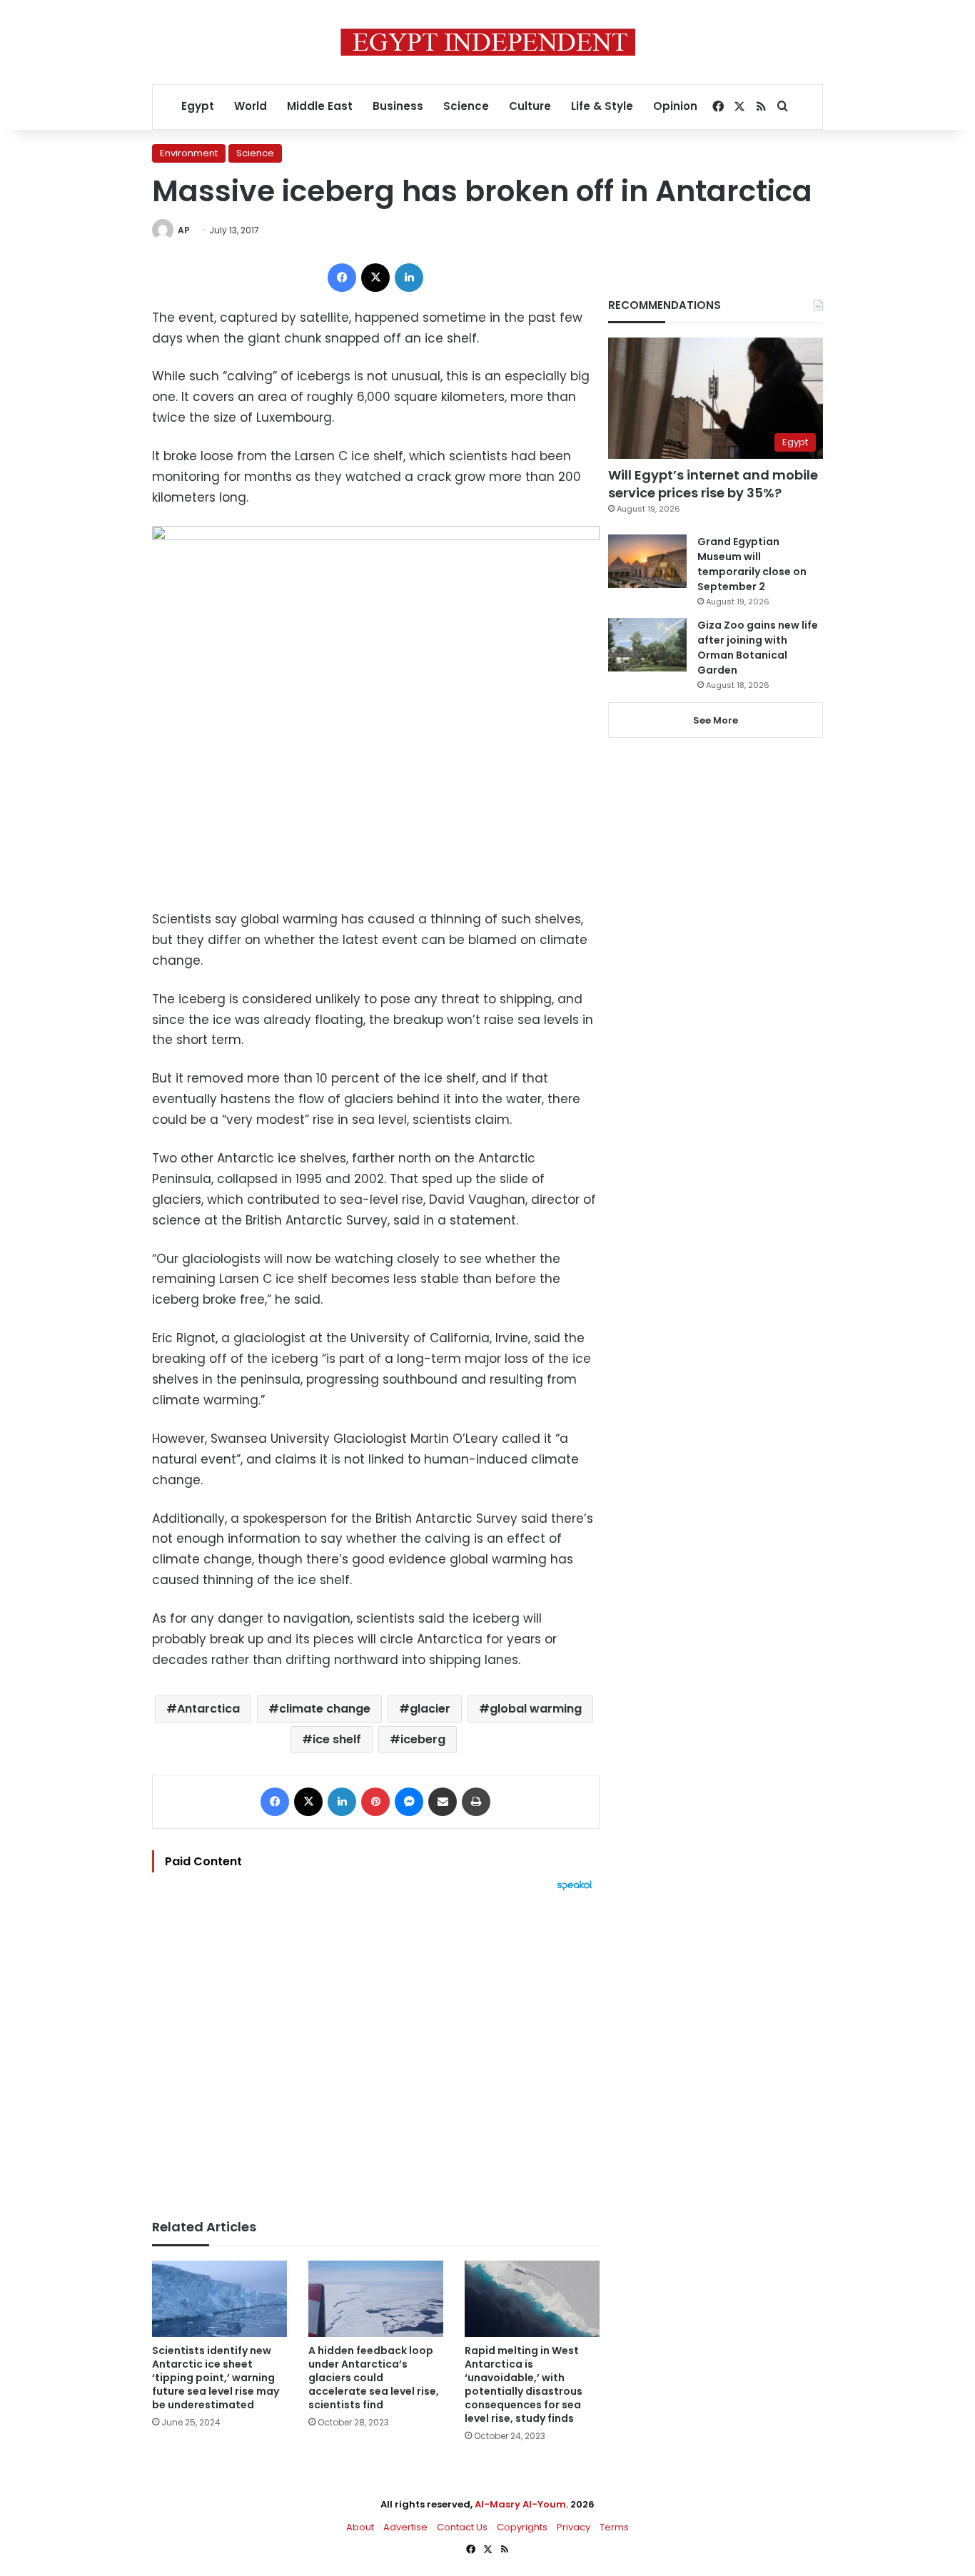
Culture (530, 106)
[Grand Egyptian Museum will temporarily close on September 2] (647, 561)
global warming (536, 1709)
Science (466, 106)
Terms (614, 2527)
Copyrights (522, 2527)
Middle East (320, 106)
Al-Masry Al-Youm (520, 2504)
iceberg (423, 1739)
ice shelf (337, 1739)
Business (398, 106)
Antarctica (208, 1709)
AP (184, 230)
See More (716, 720)
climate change (325, 1709)
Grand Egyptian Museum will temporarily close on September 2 (752, 564)
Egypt (198, 106)
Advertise (405, 2527)
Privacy (574, 2527)
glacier (430, 1709)
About (360, 2527)
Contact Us (462, 2527)
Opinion (675, 106)
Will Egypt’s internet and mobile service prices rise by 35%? (713, 484)
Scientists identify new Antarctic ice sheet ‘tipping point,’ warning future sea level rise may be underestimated (216, 2378)
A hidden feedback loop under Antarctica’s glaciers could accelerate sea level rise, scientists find (374, 2378)
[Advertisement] (376, 2048)
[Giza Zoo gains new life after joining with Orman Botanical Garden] (647, 645)
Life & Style (602, 106)
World (251, 106)
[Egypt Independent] (488, 42)
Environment (189, 153)
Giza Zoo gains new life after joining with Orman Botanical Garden (758, 648)
